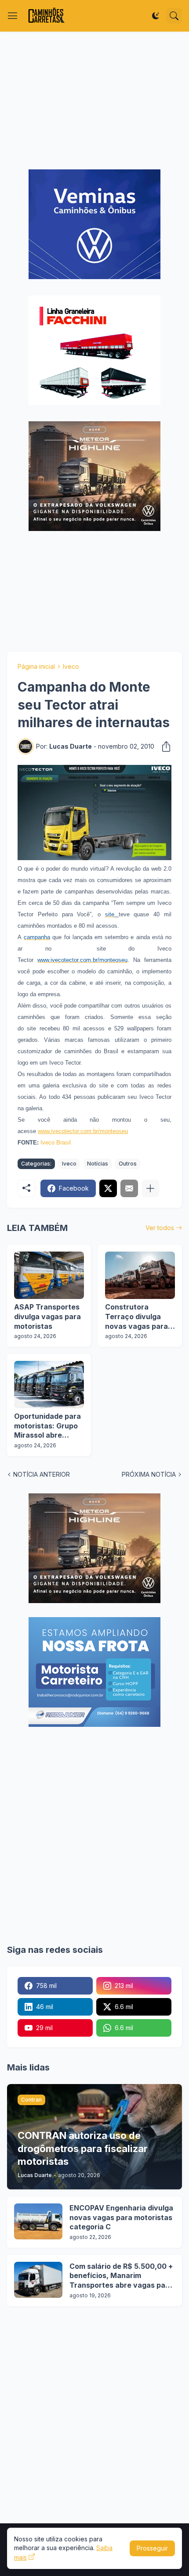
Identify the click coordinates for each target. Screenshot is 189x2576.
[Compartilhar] (164, 746)
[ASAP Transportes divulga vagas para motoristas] (49, 1275)
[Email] (129, 1188)
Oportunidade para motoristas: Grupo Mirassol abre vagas (47, 1426)
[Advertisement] (94, 100)
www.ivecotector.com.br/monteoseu (83, 1131)
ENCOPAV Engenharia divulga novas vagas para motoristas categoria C (121, 2217)
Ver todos (160, 1228)
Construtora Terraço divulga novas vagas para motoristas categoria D (136, 1317)
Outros (128, 1164)
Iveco (71, 666)
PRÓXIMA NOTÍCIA (149, 1474)
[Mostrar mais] (150, 1188)
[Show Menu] (13, 16)
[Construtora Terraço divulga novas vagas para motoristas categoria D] (140, 1275)
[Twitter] (108, 1188)
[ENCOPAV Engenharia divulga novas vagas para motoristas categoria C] (38, 2221)
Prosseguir (152, 2548)
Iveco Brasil (56, 1143)
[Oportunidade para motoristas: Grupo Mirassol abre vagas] (49, 1385)
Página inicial (36, 666)
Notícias (98, 1164)
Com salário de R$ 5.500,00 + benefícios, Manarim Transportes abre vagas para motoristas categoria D (121, 2276)
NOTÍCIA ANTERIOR (42, 1474)
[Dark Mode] (156, 16)
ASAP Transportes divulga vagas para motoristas (47, 1316)
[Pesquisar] (174, 16)
